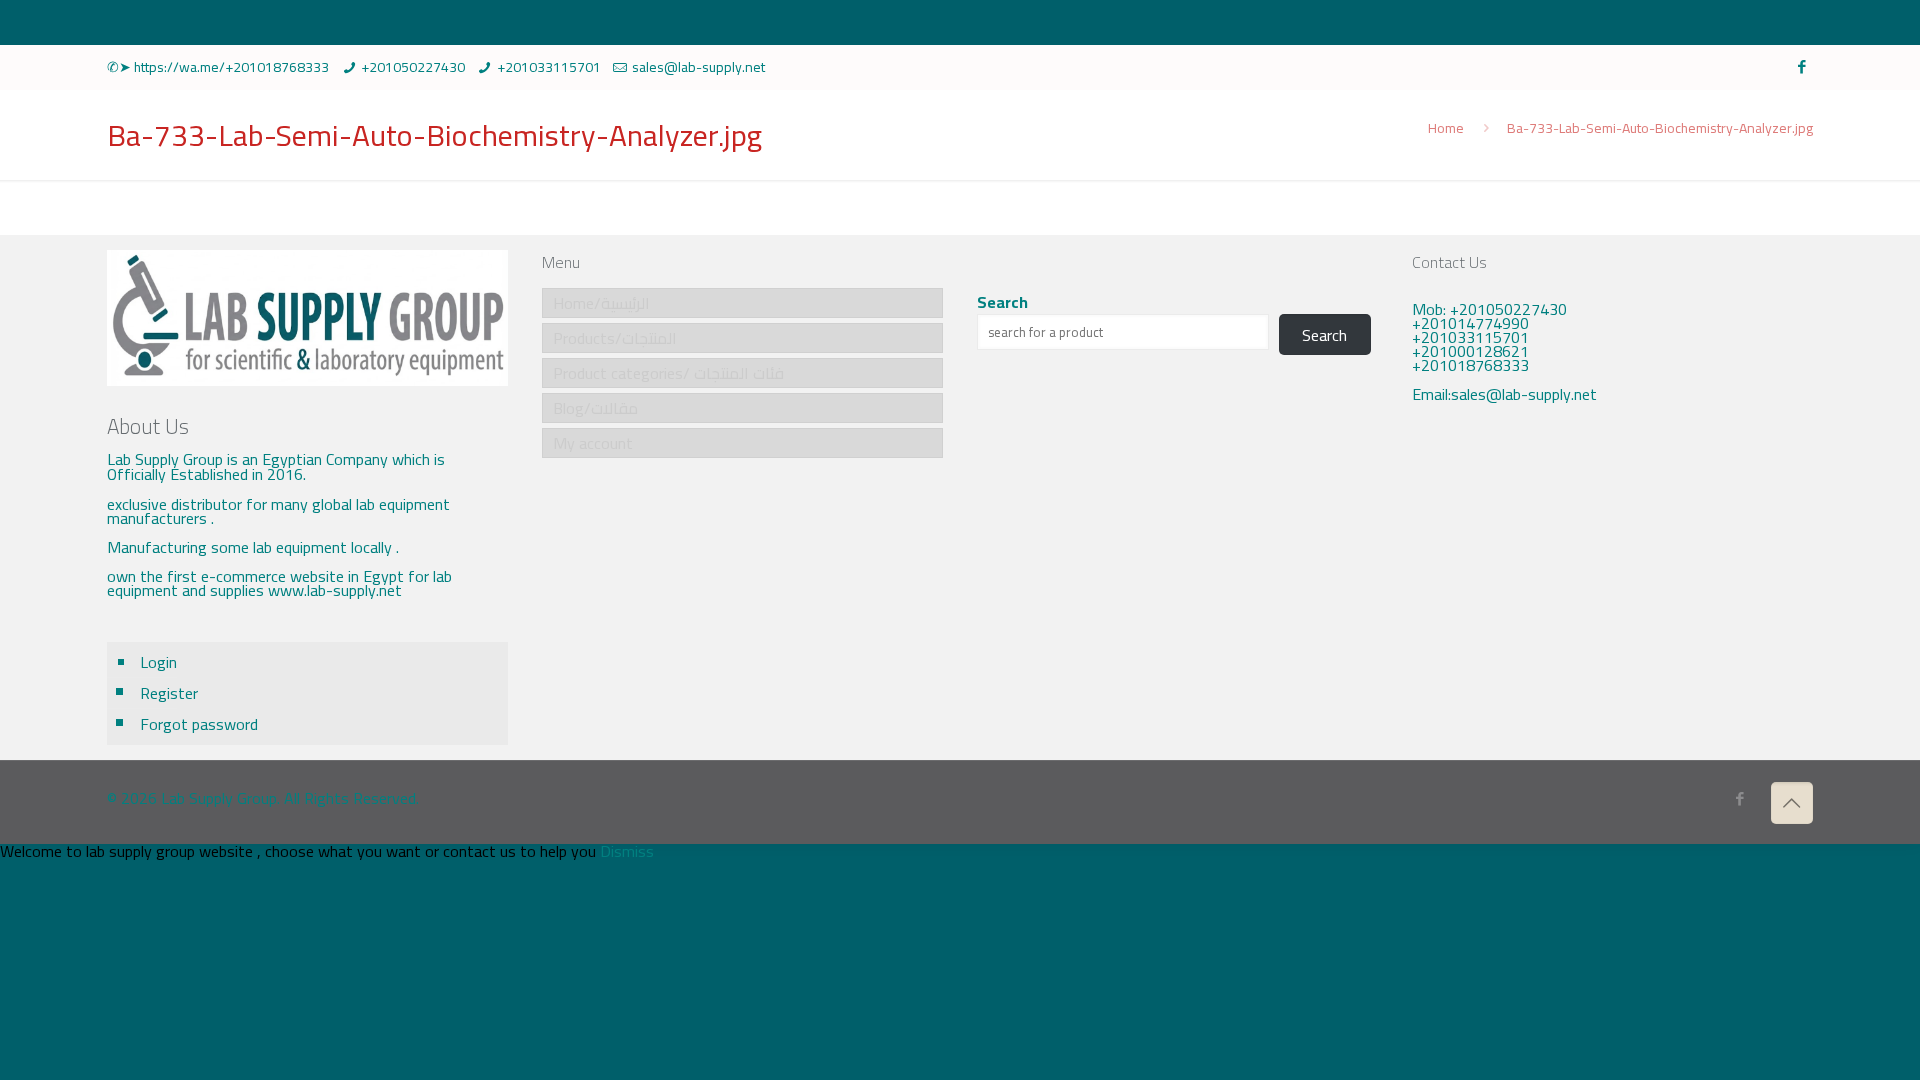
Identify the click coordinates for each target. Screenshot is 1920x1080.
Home (1446, 128)
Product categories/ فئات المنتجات (668, 373)
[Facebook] (1802, 66)
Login (158, 662)
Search (1002, 302)
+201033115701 (549, 67)
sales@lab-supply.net (698, 67)
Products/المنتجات (615, 338)
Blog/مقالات (595, 408)
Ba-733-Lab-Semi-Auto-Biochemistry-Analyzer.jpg (1660, 128)
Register (169, 693)
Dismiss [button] (627, 851)
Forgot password (199, 724)
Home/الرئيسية (601, 303)
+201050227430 (413, 67)
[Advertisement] (1612, 586)
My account (593, 443)
